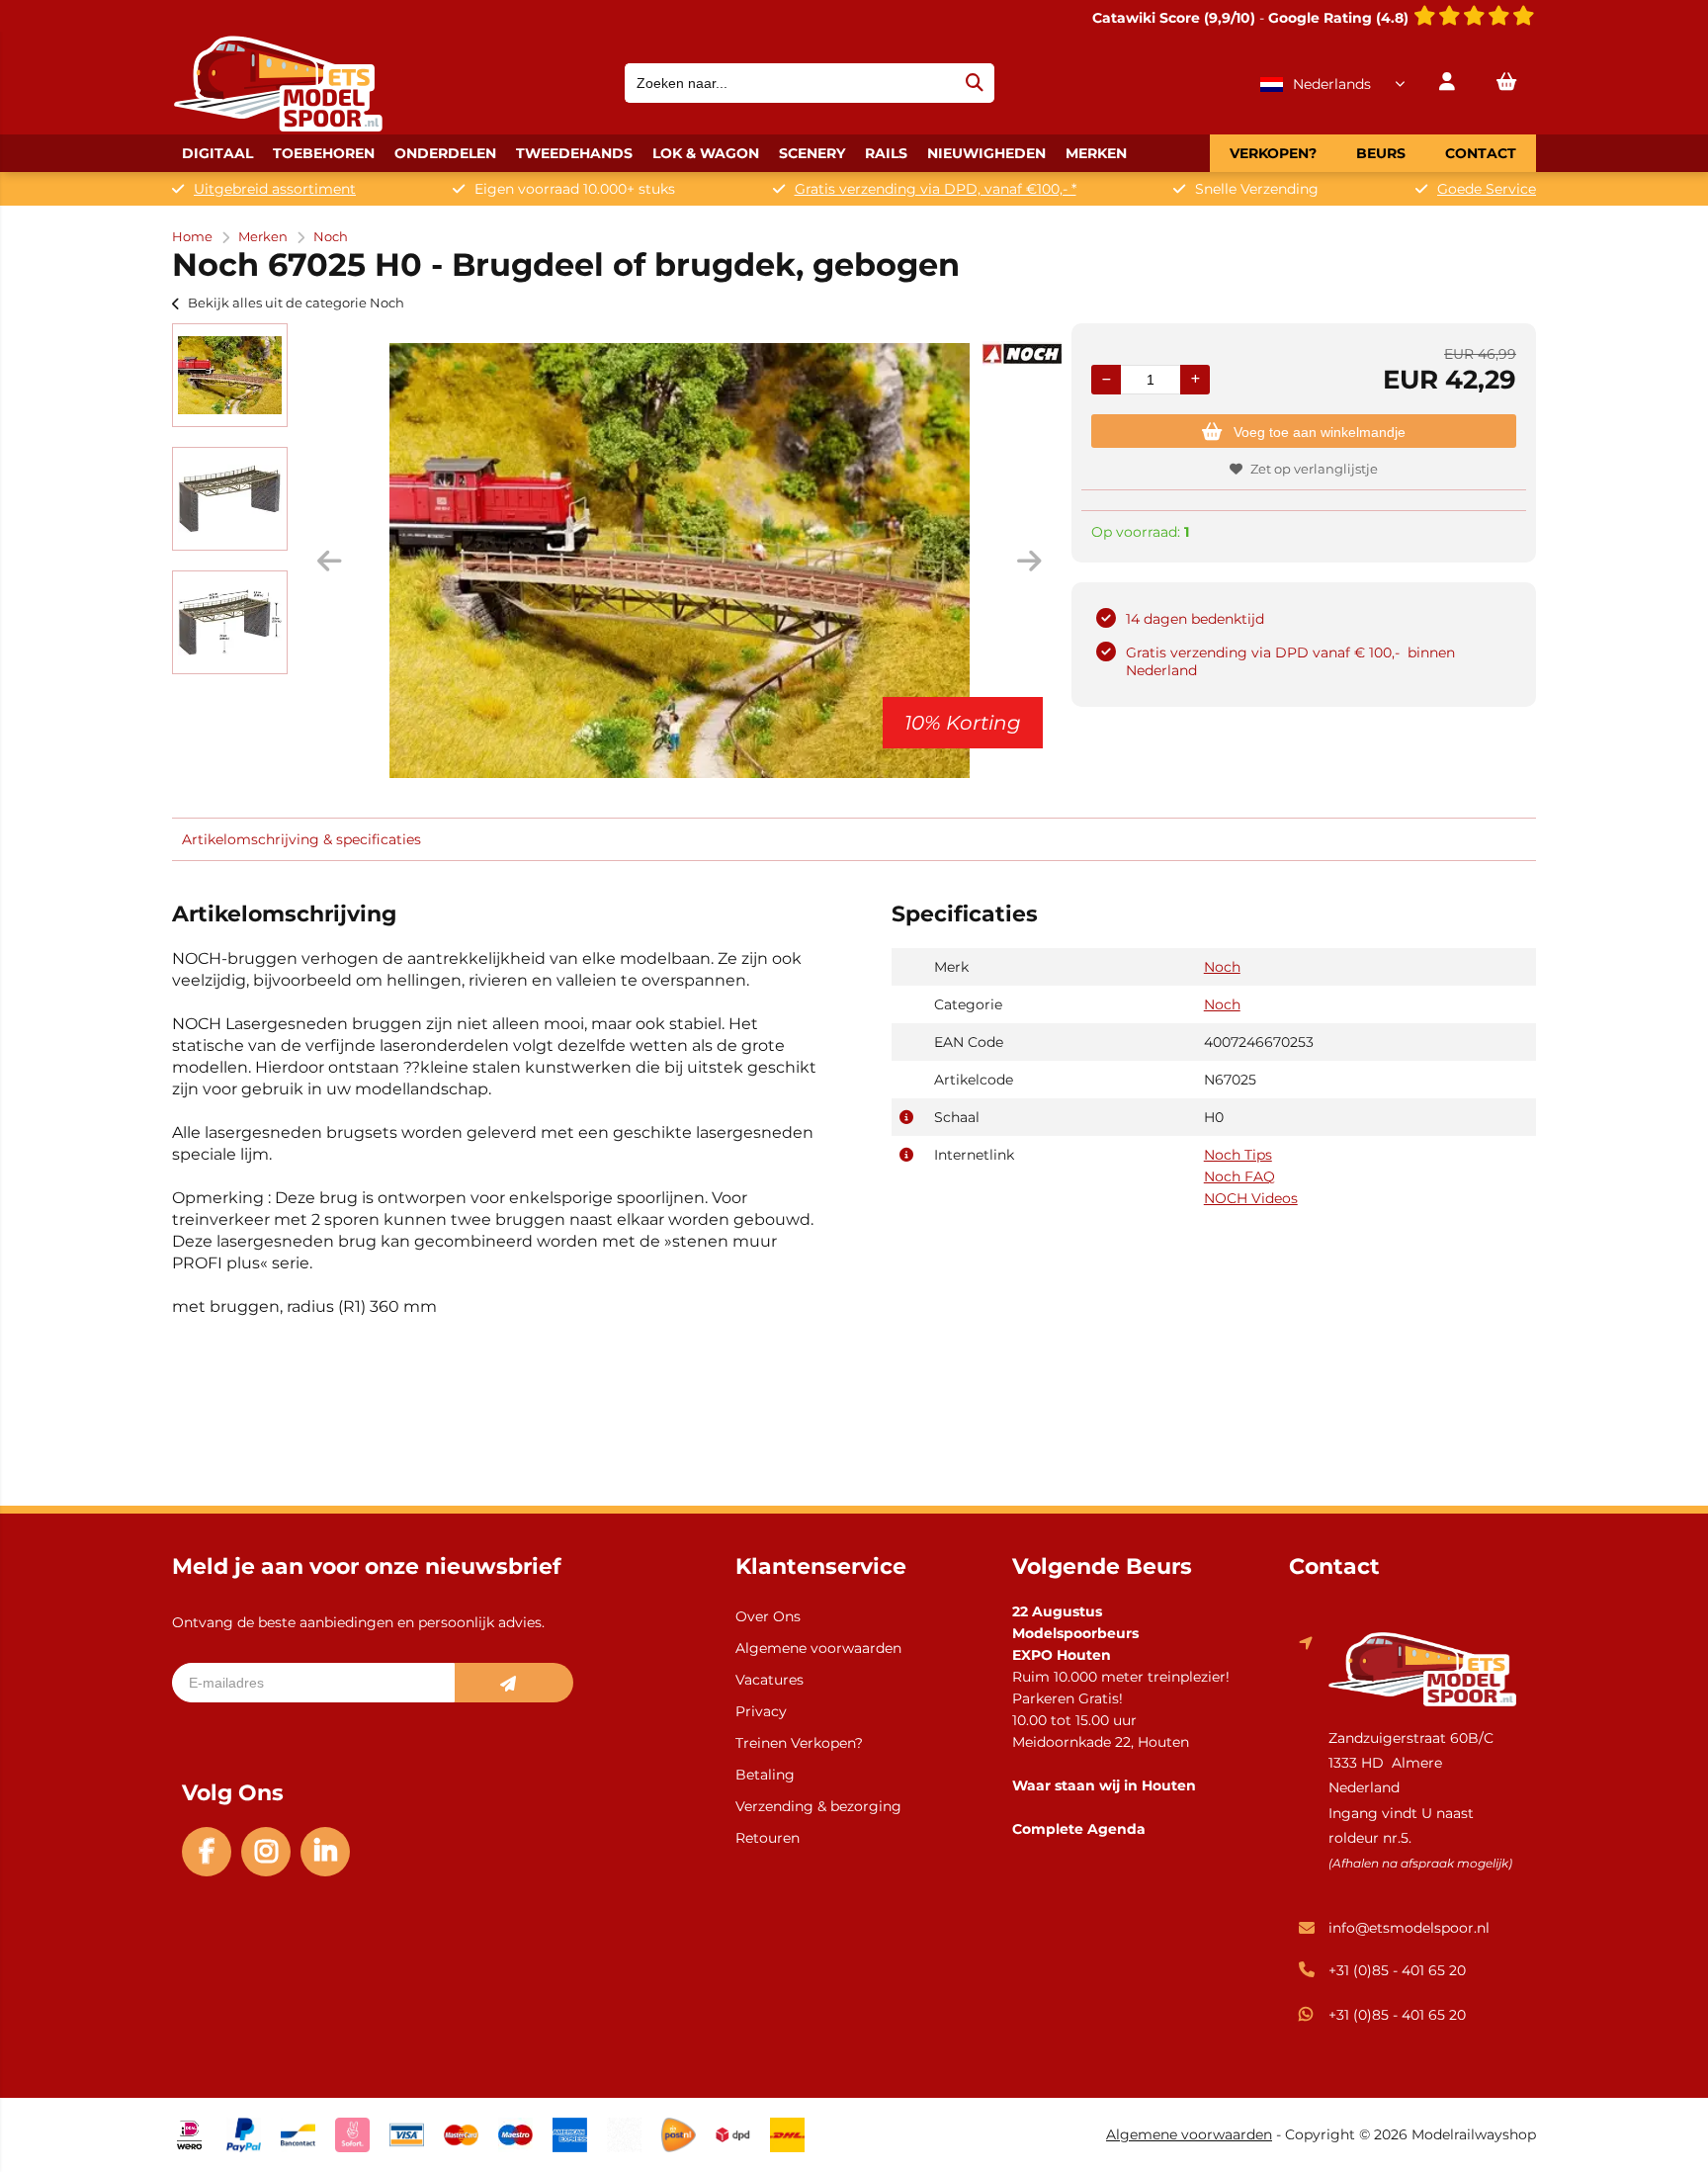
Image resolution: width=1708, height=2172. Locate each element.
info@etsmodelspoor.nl (1409, 1928)
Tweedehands (574, 153)
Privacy (761, 1711)
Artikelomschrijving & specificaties (301, 839)
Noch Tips (1238, 1155)
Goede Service (1487, 189)
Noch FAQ (1239, 1176)
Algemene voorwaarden (818, 1648)
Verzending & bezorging (818, 1806)
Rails (886, 153)
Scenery (812, 153)
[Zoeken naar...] (975, 83)
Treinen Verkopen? (799, 1743)
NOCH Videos (1251, 1198)
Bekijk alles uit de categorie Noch (296, 303)
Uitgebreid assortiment (275, 189)
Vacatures (769, 1680)
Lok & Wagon (706, 153)
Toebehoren (324, 153)
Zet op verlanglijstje (1314, 469)
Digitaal (217, 153)
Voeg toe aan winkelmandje (1320, 432)
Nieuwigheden (986, 153)
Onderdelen (445, 153)
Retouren (768, 1838)
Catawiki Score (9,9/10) (1174, 18)
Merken (1096, 153)
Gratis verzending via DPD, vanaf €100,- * (936, 189)
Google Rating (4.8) (1340, 18)
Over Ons (768, 1616)
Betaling (765, 1775)
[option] (230, 375)
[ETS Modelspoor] (278, 127)
